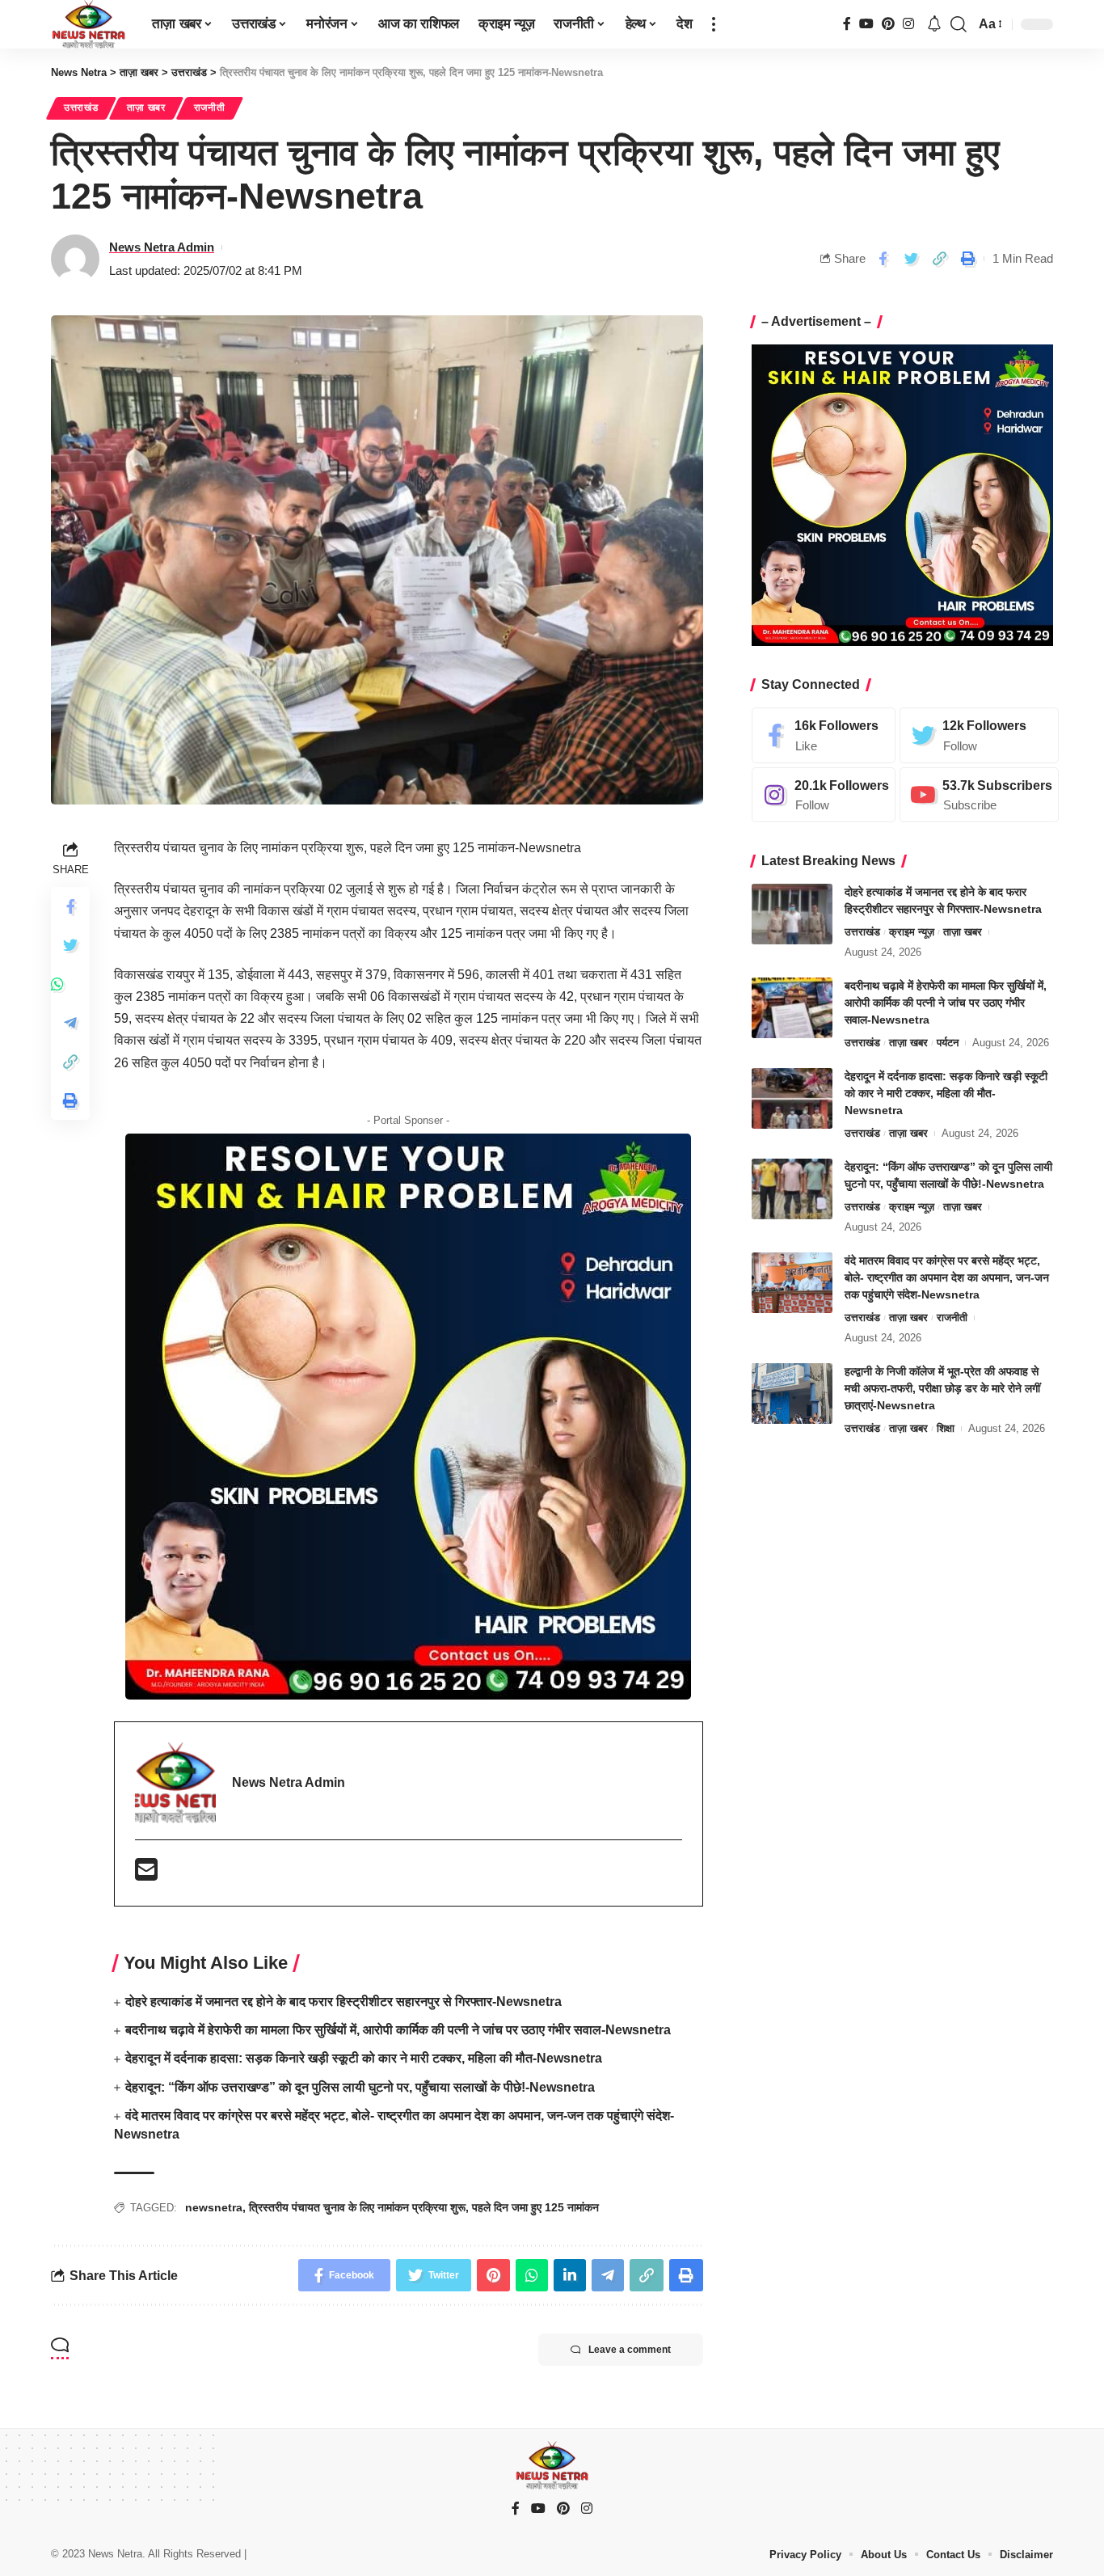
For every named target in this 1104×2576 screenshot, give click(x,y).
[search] (959, 24)
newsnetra (214, 2207)
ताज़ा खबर (146, 108)
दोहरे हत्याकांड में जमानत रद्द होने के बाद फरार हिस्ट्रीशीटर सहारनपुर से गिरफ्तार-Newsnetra (343, 2002)
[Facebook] (847, 24)
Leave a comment (630, 2350)
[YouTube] (866, 24)
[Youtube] (979, 795)
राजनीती (210, 108)
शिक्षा (946, 1428)
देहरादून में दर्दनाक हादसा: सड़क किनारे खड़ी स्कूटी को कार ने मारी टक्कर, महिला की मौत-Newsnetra (364, 2058)
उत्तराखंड (81, 108)
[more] (714, 24)
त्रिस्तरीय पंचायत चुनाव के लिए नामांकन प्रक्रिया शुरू (357, 2207)
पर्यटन (948, 1043)
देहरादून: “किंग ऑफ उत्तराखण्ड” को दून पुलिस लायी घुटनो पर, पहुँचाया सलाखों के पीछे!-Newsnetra (360, 2087)
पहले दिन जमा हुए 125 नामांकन (535, 2207)
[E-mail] (146, 1875)
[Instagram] (908, 24)
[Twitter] (979, 735)
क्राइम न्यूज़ (912, 932)
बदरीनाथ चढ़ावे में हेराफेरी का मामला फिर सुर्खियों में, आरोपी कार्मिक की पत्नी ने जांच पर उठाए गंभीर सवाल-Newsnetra (398, 2030)
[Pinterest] (888, 24)
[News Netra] (88, 24)
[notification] (934, 25)
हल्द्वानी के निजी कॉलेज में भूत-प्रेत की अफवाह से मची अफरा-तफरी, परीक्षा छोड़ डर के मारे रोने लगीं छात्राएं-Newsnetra (942, 1388)
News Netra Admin (162, 247)
